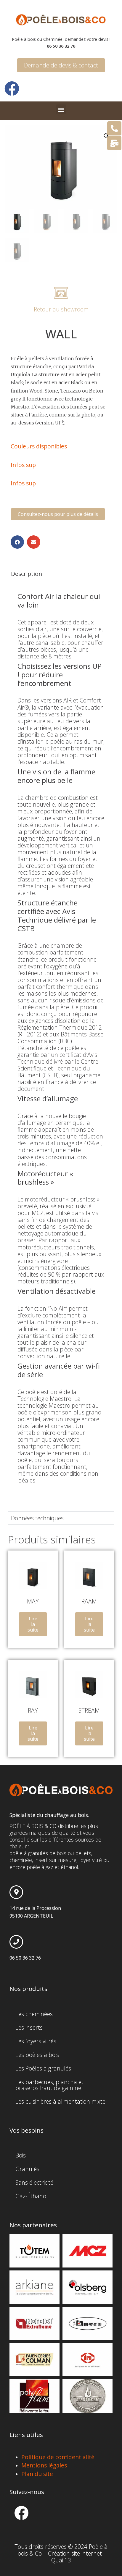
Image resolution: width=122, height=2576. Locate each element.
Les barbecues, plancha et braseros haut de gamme (49, 2085)
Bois (21, 2155)
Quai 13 (61, 2560)
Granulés (27, 2169)
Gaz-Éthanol (32, 2196)
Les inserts (29, 2027)
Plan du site (37, 2474)
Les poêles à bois (37, 2055)
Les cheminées (34, 2014)
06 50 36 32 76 (25, 1958)
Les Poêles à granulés (43, 2068)
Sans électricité (34, 2182)
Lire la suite (33, 1624)
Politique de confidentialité (58, 2457)
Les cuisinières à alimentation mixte (60, 2101)
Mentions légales (44, 2465)
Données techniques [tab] (37, 1518)
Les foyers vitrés (36, 2041)
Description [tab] (27, 574)
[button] (61, 109)
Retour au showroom (61, 309)
